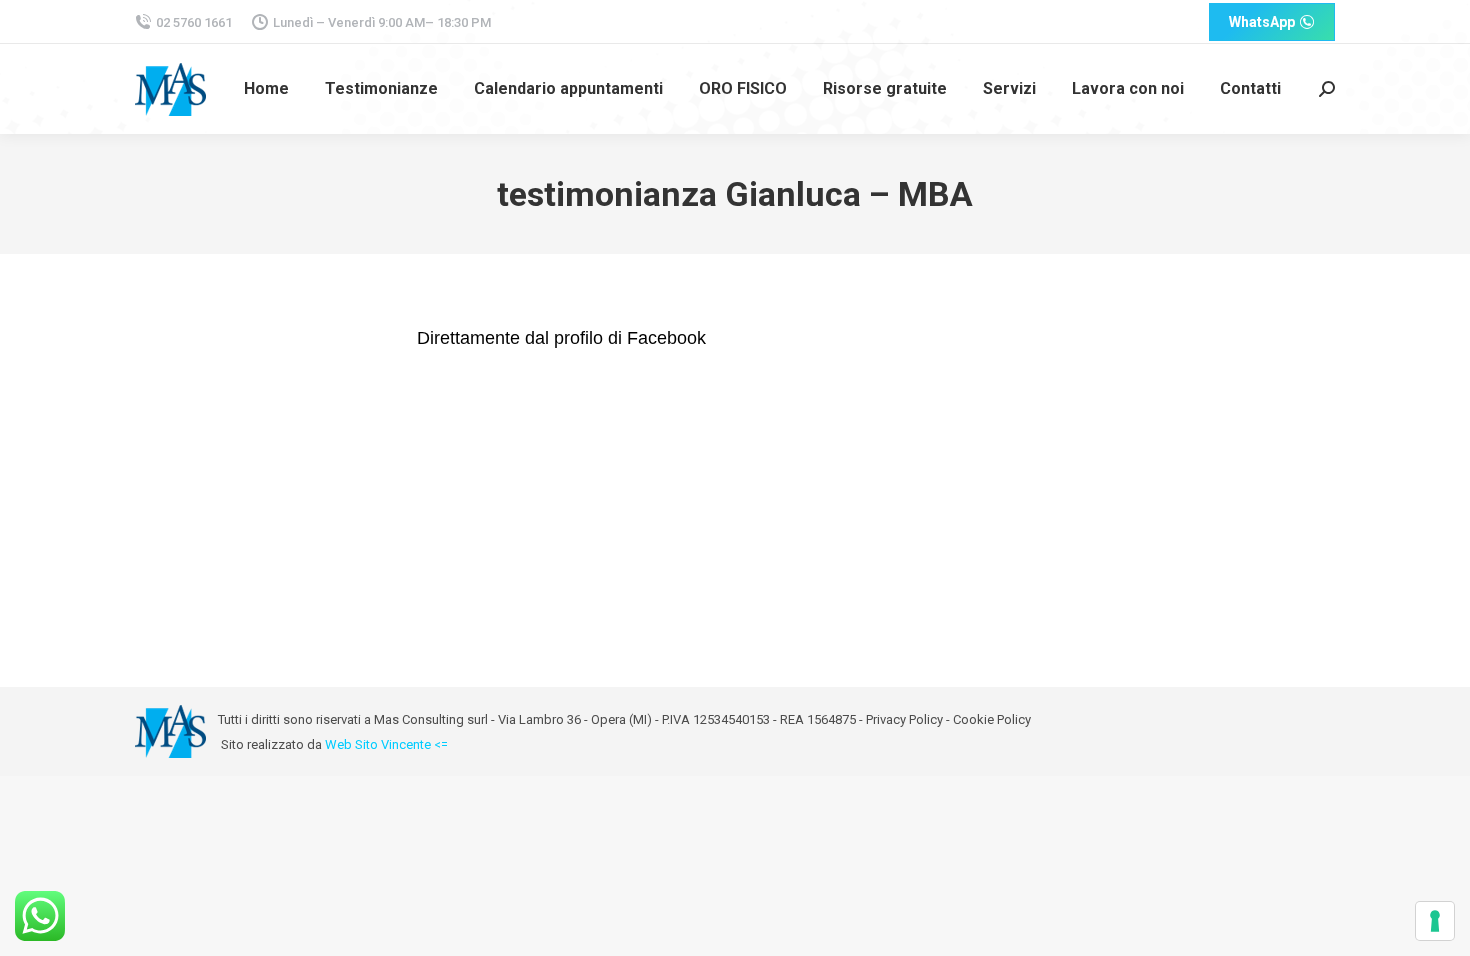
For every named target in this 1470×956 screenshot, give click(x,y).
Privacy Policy (904, 719)
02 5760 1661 (194, 22)
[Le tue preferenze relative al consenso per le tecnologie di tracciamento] (1435, 921)
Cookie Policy (992, 719)
